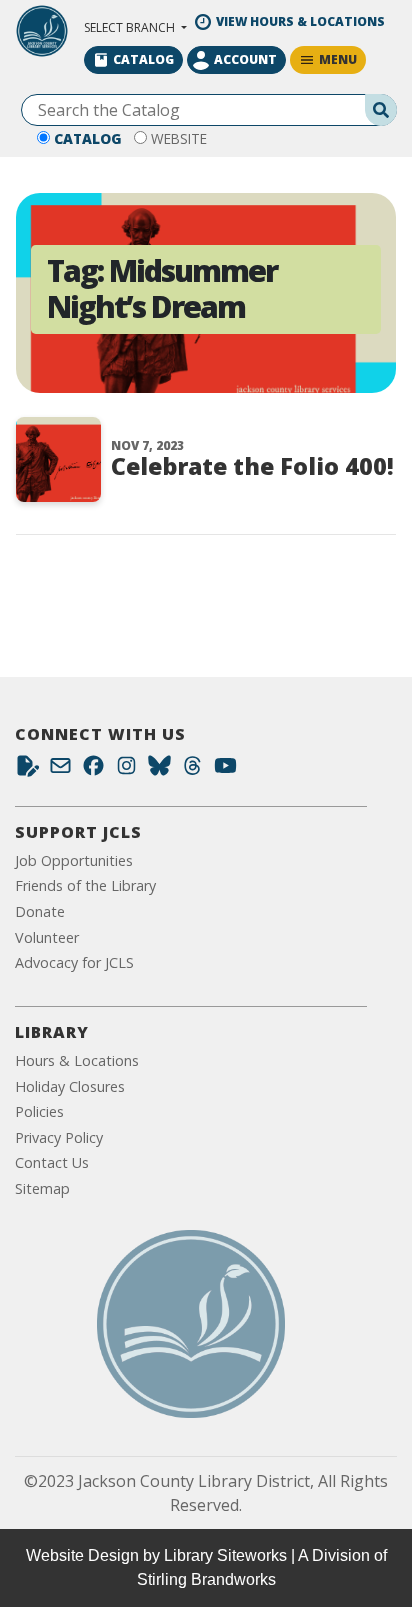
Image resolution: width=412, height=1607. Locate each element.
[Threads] (192, 770)
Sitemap (42, 1188)
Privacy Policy (59, 1137)
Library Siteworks (225, 1555)
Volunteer (47, 937)
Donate (40, 911)
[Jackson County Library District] (42, 31)
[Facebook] (93, 770)
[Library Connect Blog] (27, 770)
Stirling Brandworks (206, 1579)
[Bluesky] (159, 770)
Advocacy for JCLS (74, 962)
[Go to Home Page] (191, 1324)
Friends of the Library (85, 885)
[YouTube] (225, 770)
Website (179, 138)
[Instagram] (126, 770)
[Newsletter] (60, 770)
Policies (39, 1111)
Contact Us (52, 1162)
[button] (135, 27)
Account (245, 59)
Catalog (88, 138)
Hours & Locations (77, 1060)
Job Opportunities (74, 860)
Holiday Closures (70, 1086)
